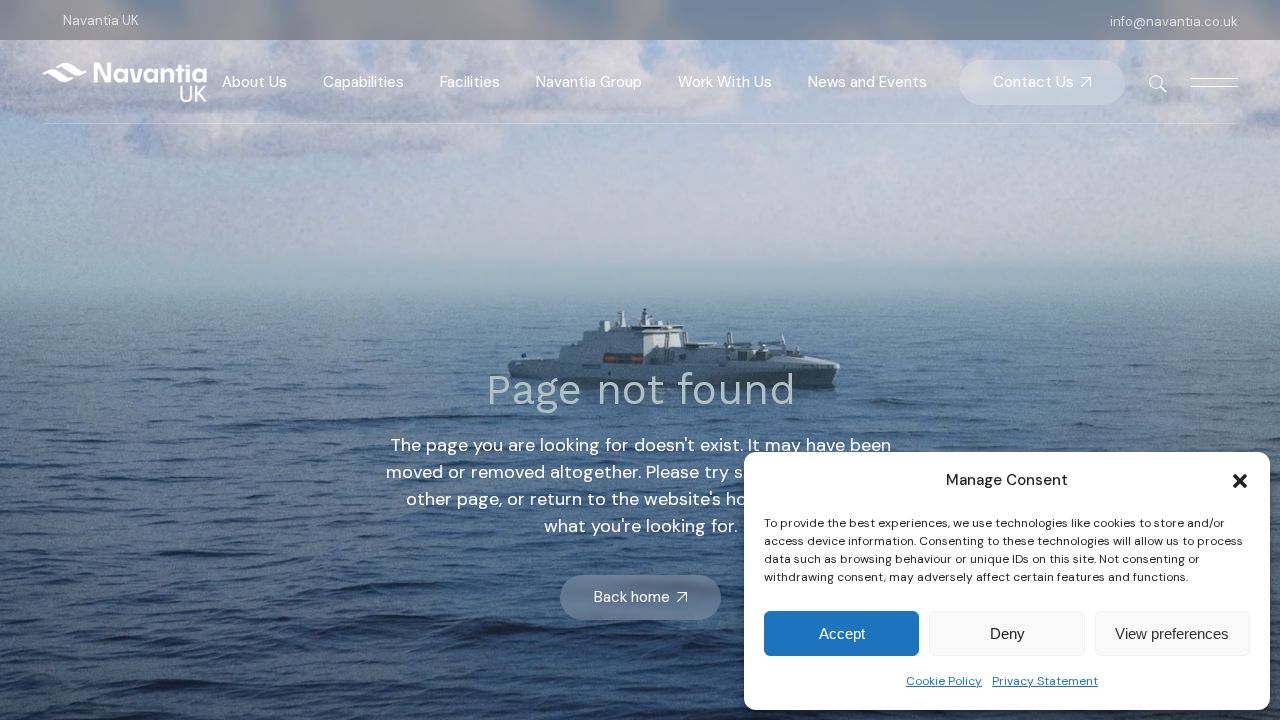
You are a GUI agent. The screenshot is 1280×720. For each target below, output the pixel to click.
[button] (1240, 481)
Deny (1007, 633)
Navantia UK (101, 20)
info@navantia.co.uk (1174, 21)
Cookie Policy (944, 681)
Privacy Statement (1045, 681)
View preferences (1172, 633)
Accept (842, 633)
